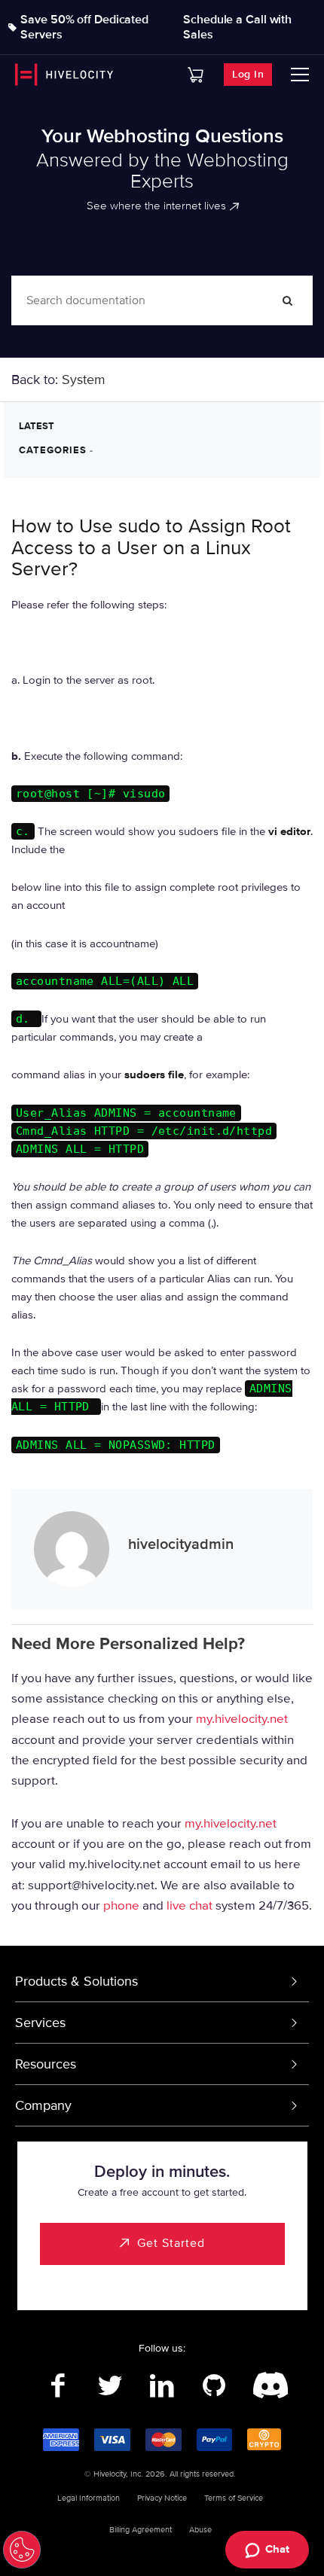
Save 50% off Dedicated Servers (84, 27)
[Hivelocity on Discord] (266, 2386)
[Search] (288, 300)
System (84, 380)
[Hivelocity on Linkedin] (162, 2386)
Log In (248, 74)
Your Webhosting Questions (162, 136)
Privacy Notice (162, 2498)
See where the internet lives (156, 206)
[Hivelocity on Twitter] (110, 2386)
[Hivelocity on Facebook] (58, 2386)
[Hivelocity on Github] (214, 2386)
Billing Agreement (141, 2530)
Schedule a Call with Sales (237, 27)
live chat (190, 1905)
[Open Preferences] (22, 2550)
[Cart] (196, 75)
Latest (37, 426)
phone (121, 1905)
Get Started (171, 2243)
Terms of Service (234, 2498)
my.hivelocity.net (242, 1719)
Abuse (200, 2530)
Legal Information (89, 2498)
